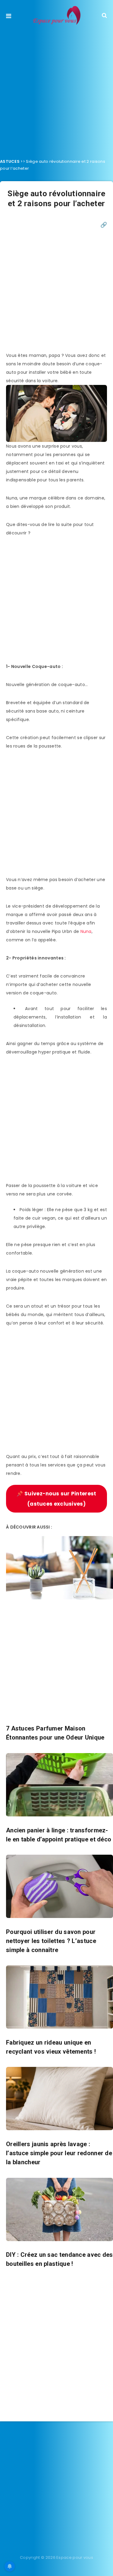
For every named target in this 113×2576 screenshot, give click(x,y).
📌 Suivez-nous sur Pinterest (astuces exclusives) (56, 1499)
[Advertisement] (56, 90)
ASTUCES (10, 161)
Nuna (86, 931)
